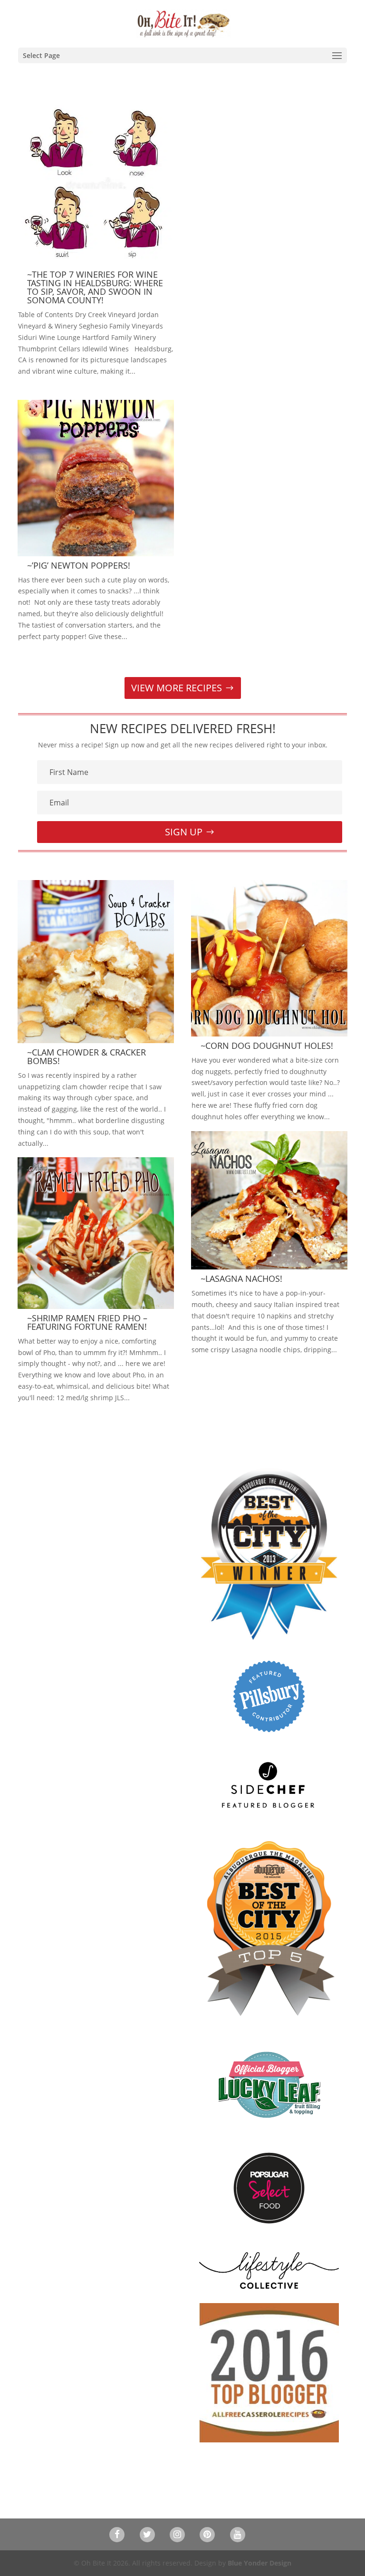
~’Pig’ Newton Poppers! (79, 565)
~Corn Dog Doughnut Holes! (267, 1046)
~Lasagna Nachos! (241, 1278)
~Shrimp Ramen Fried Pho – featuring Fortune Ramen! (87, 1322)
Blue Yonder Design (259, 2563)
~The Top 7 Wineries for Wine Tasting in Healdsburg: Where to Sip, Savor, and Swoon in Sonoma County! (95, 287)
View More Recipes (177, 688)
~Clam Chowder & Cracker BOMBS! (86, 1056)
